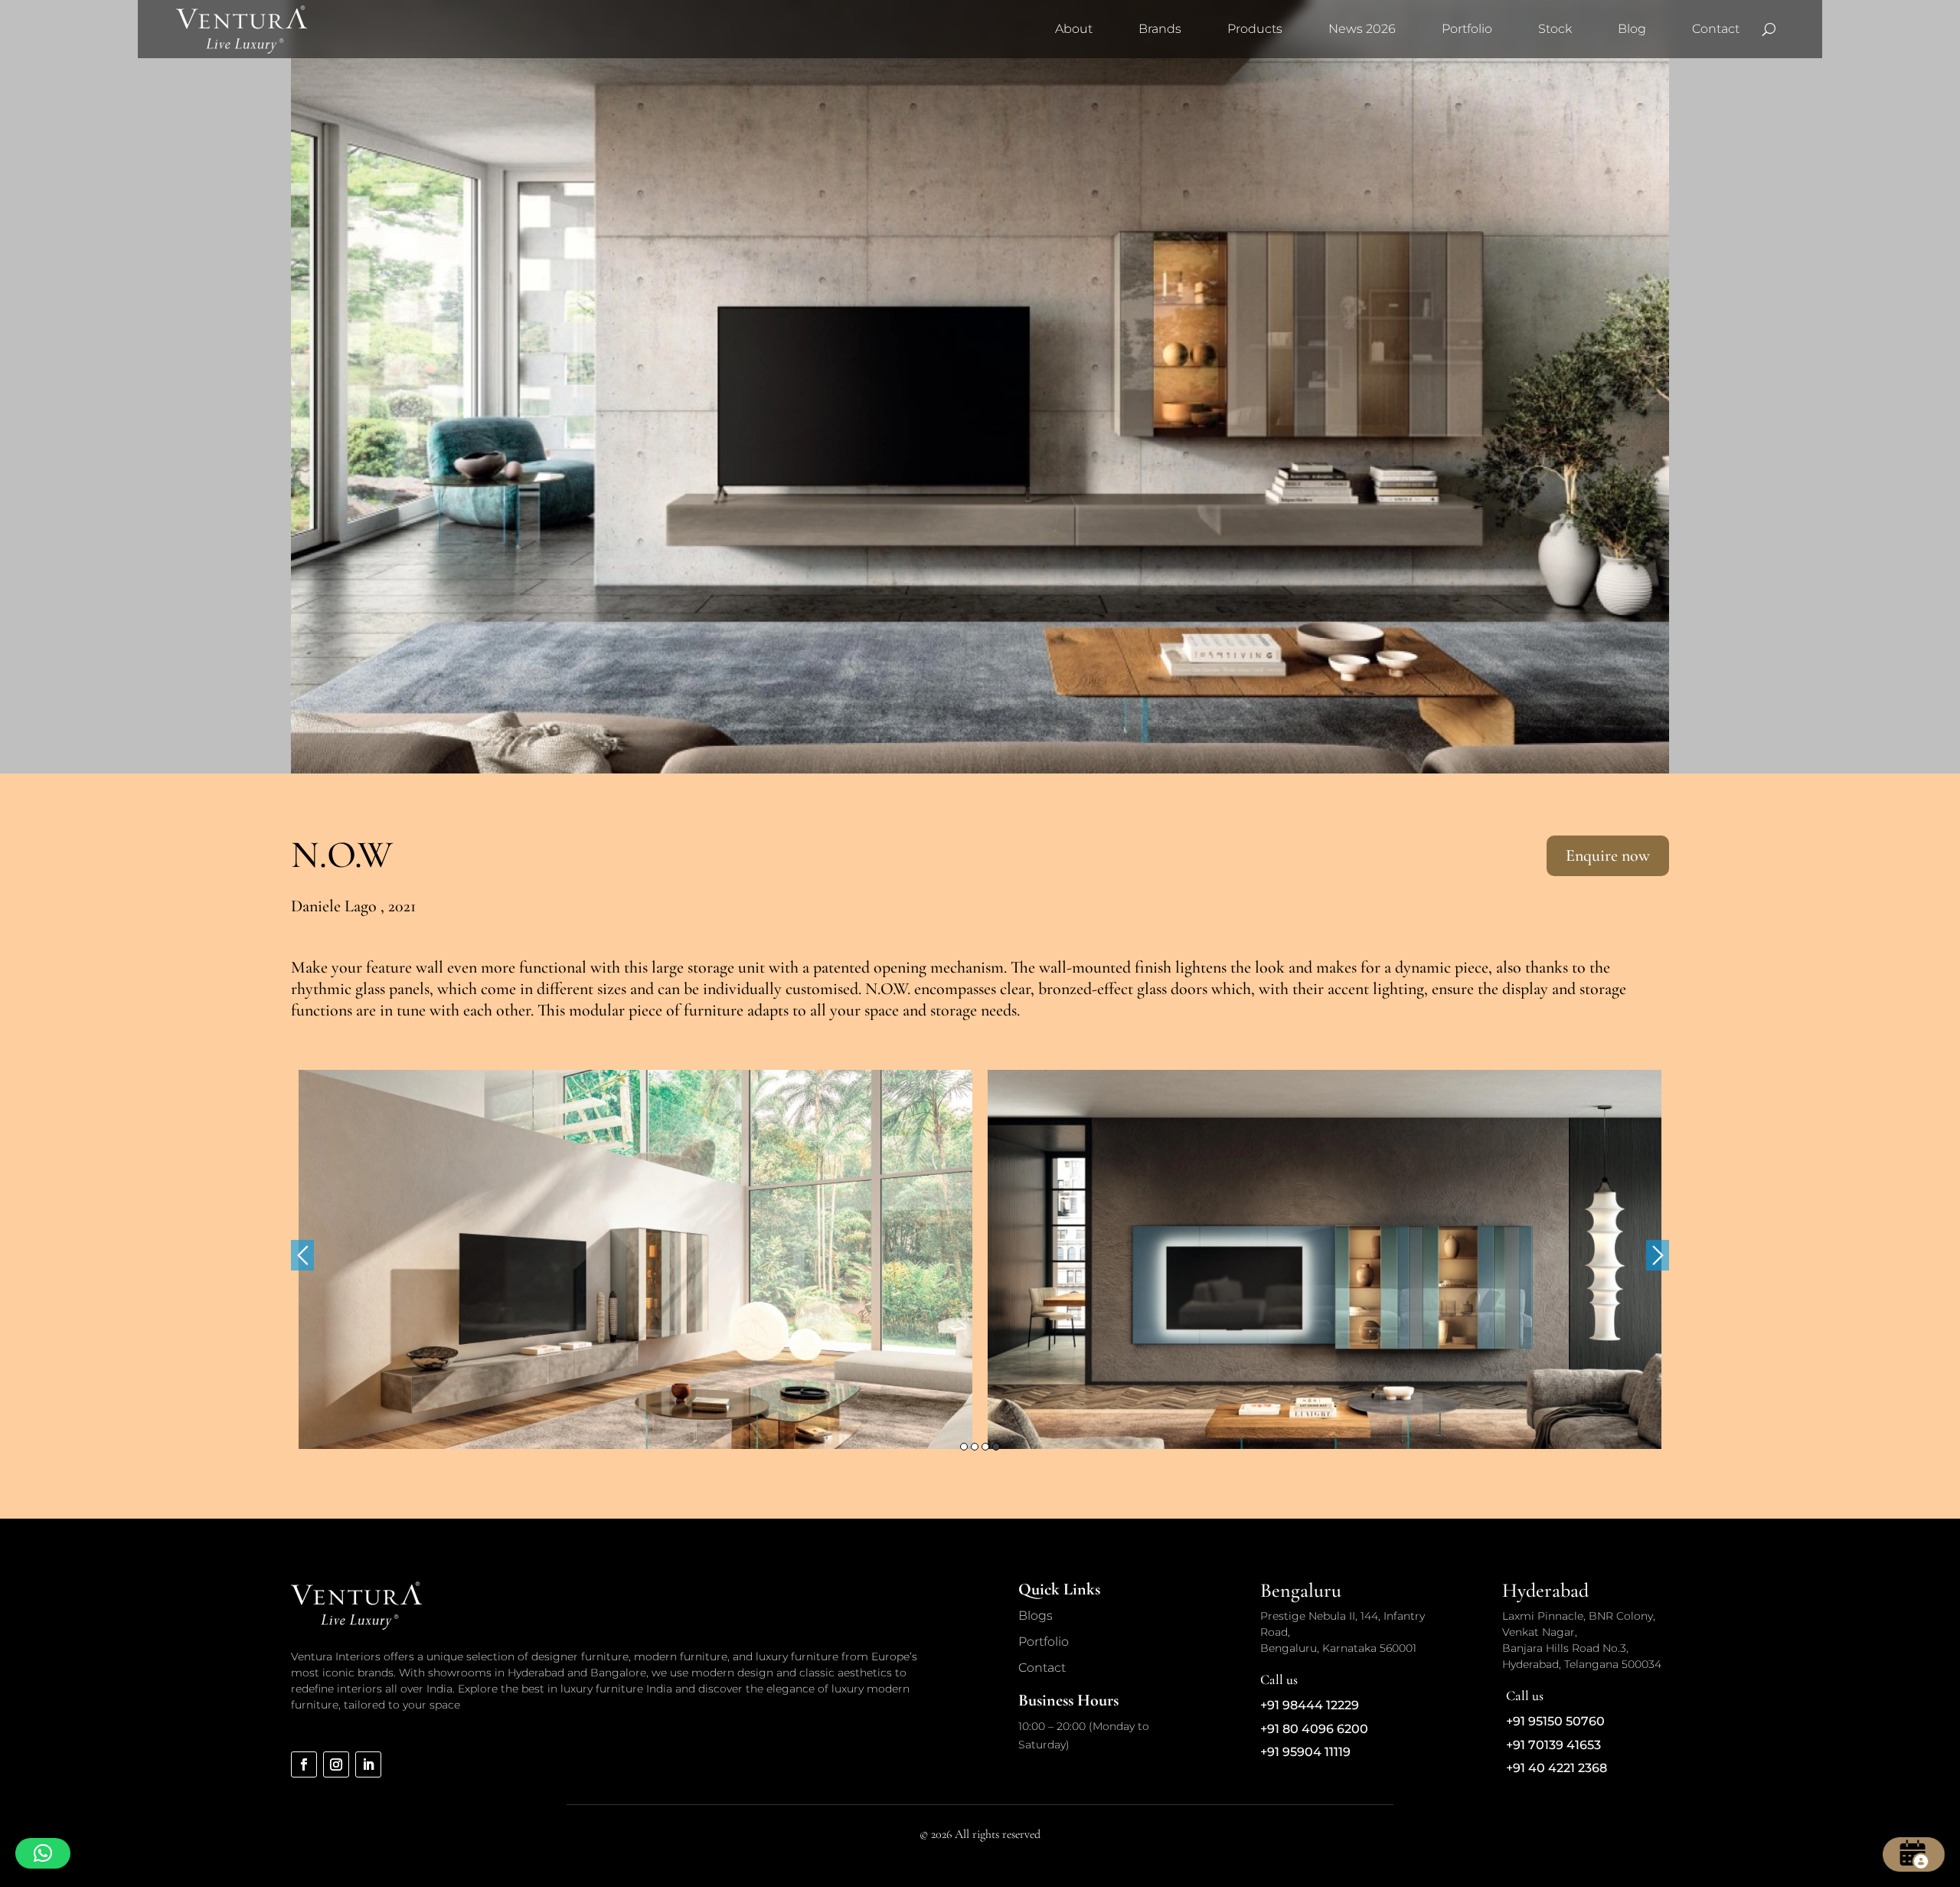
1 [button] (964, 1447)
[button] (43, 1853)
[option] (635, 1259)
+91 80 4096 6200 (1314, 1729)
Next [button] (1658, 1255)
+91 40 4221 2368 (1557, 1768)
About (1074, 29)
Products (1255, 29)
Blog (1632, 29)
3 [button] (985, 1447)
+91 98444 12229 (1310, 1705)
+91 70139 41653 (1553, 1745)
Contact (1716, 29)
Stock (1555, 29)
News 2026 (1362, 29)
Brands (1160, 29)
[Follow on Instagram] (336, 1764)
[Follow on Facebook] (304, 1764)
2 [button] (975, 1447)
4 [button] (996, 1447)
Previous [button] (302, 1255)
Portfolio (1467, 29)
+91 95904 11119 (1305, 1752)
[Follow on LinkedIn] (368, 1764)
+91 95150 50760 (1555, 1721)
